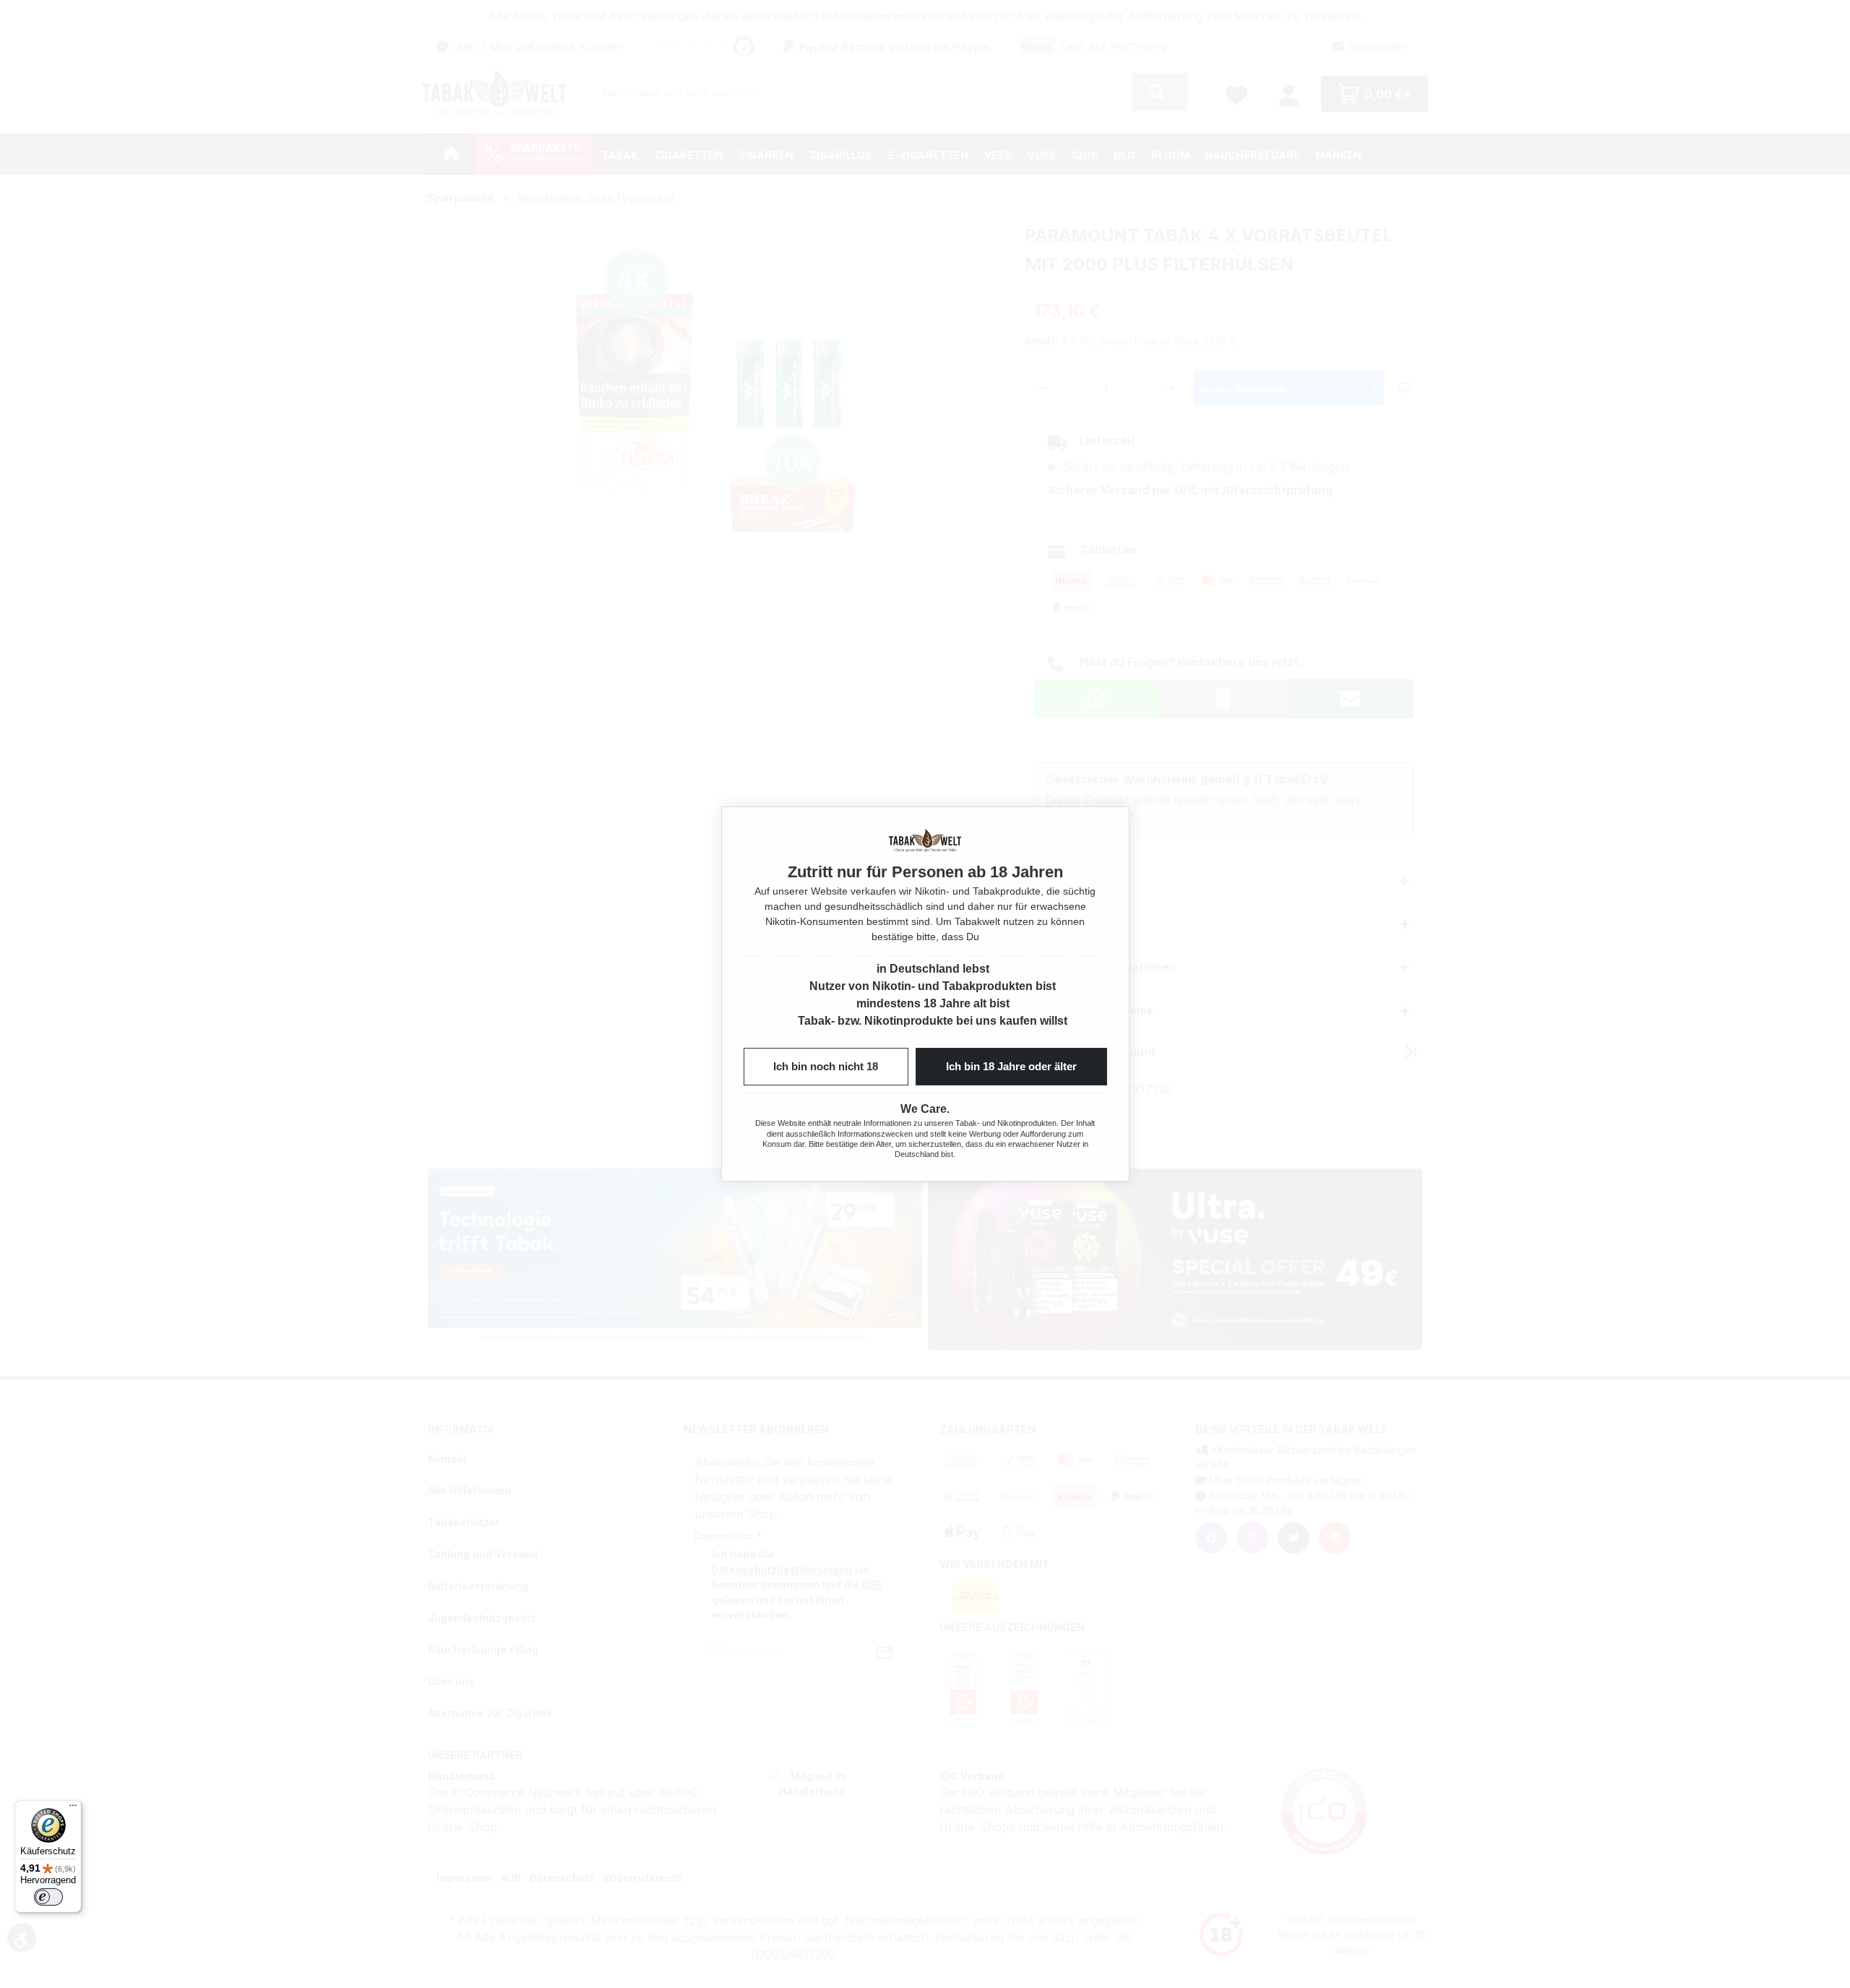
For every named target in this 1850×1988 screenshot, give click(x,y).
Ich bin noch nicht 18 (826, 1066)
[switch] (48, 1897)
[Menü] (73, 1809)
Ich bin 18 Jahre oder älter (1011, 1066)
